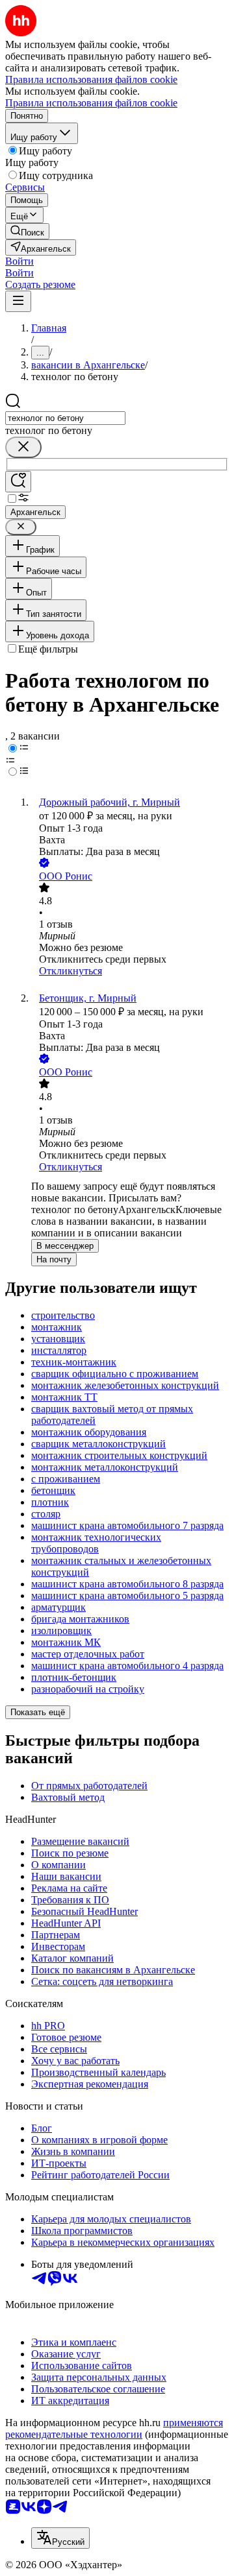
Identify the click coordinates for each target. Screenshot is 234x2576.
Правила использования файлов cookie (91, 103)
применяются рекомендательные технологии (114, 2428)
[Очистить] (23, 447)
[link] (27, 231)
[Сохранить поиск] (18, 482)
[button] (19, 261)
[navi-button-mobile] (18, 301)
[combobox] (65, 418)
